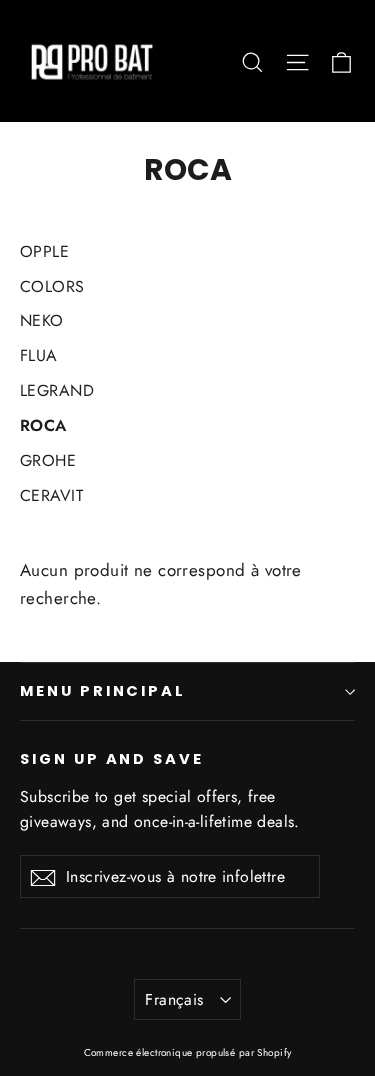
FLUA (39, 355)
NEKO (42, 320)
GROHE (48, 460)
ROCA (43, 425)
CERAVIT (51, 495)
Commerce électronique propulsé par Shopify (188, 1052)
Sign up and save (112, 759)
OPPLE (44, 251)
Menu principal (103, 691)
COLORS (52, 286)
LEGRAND (57, 390)
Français (174, 999)
